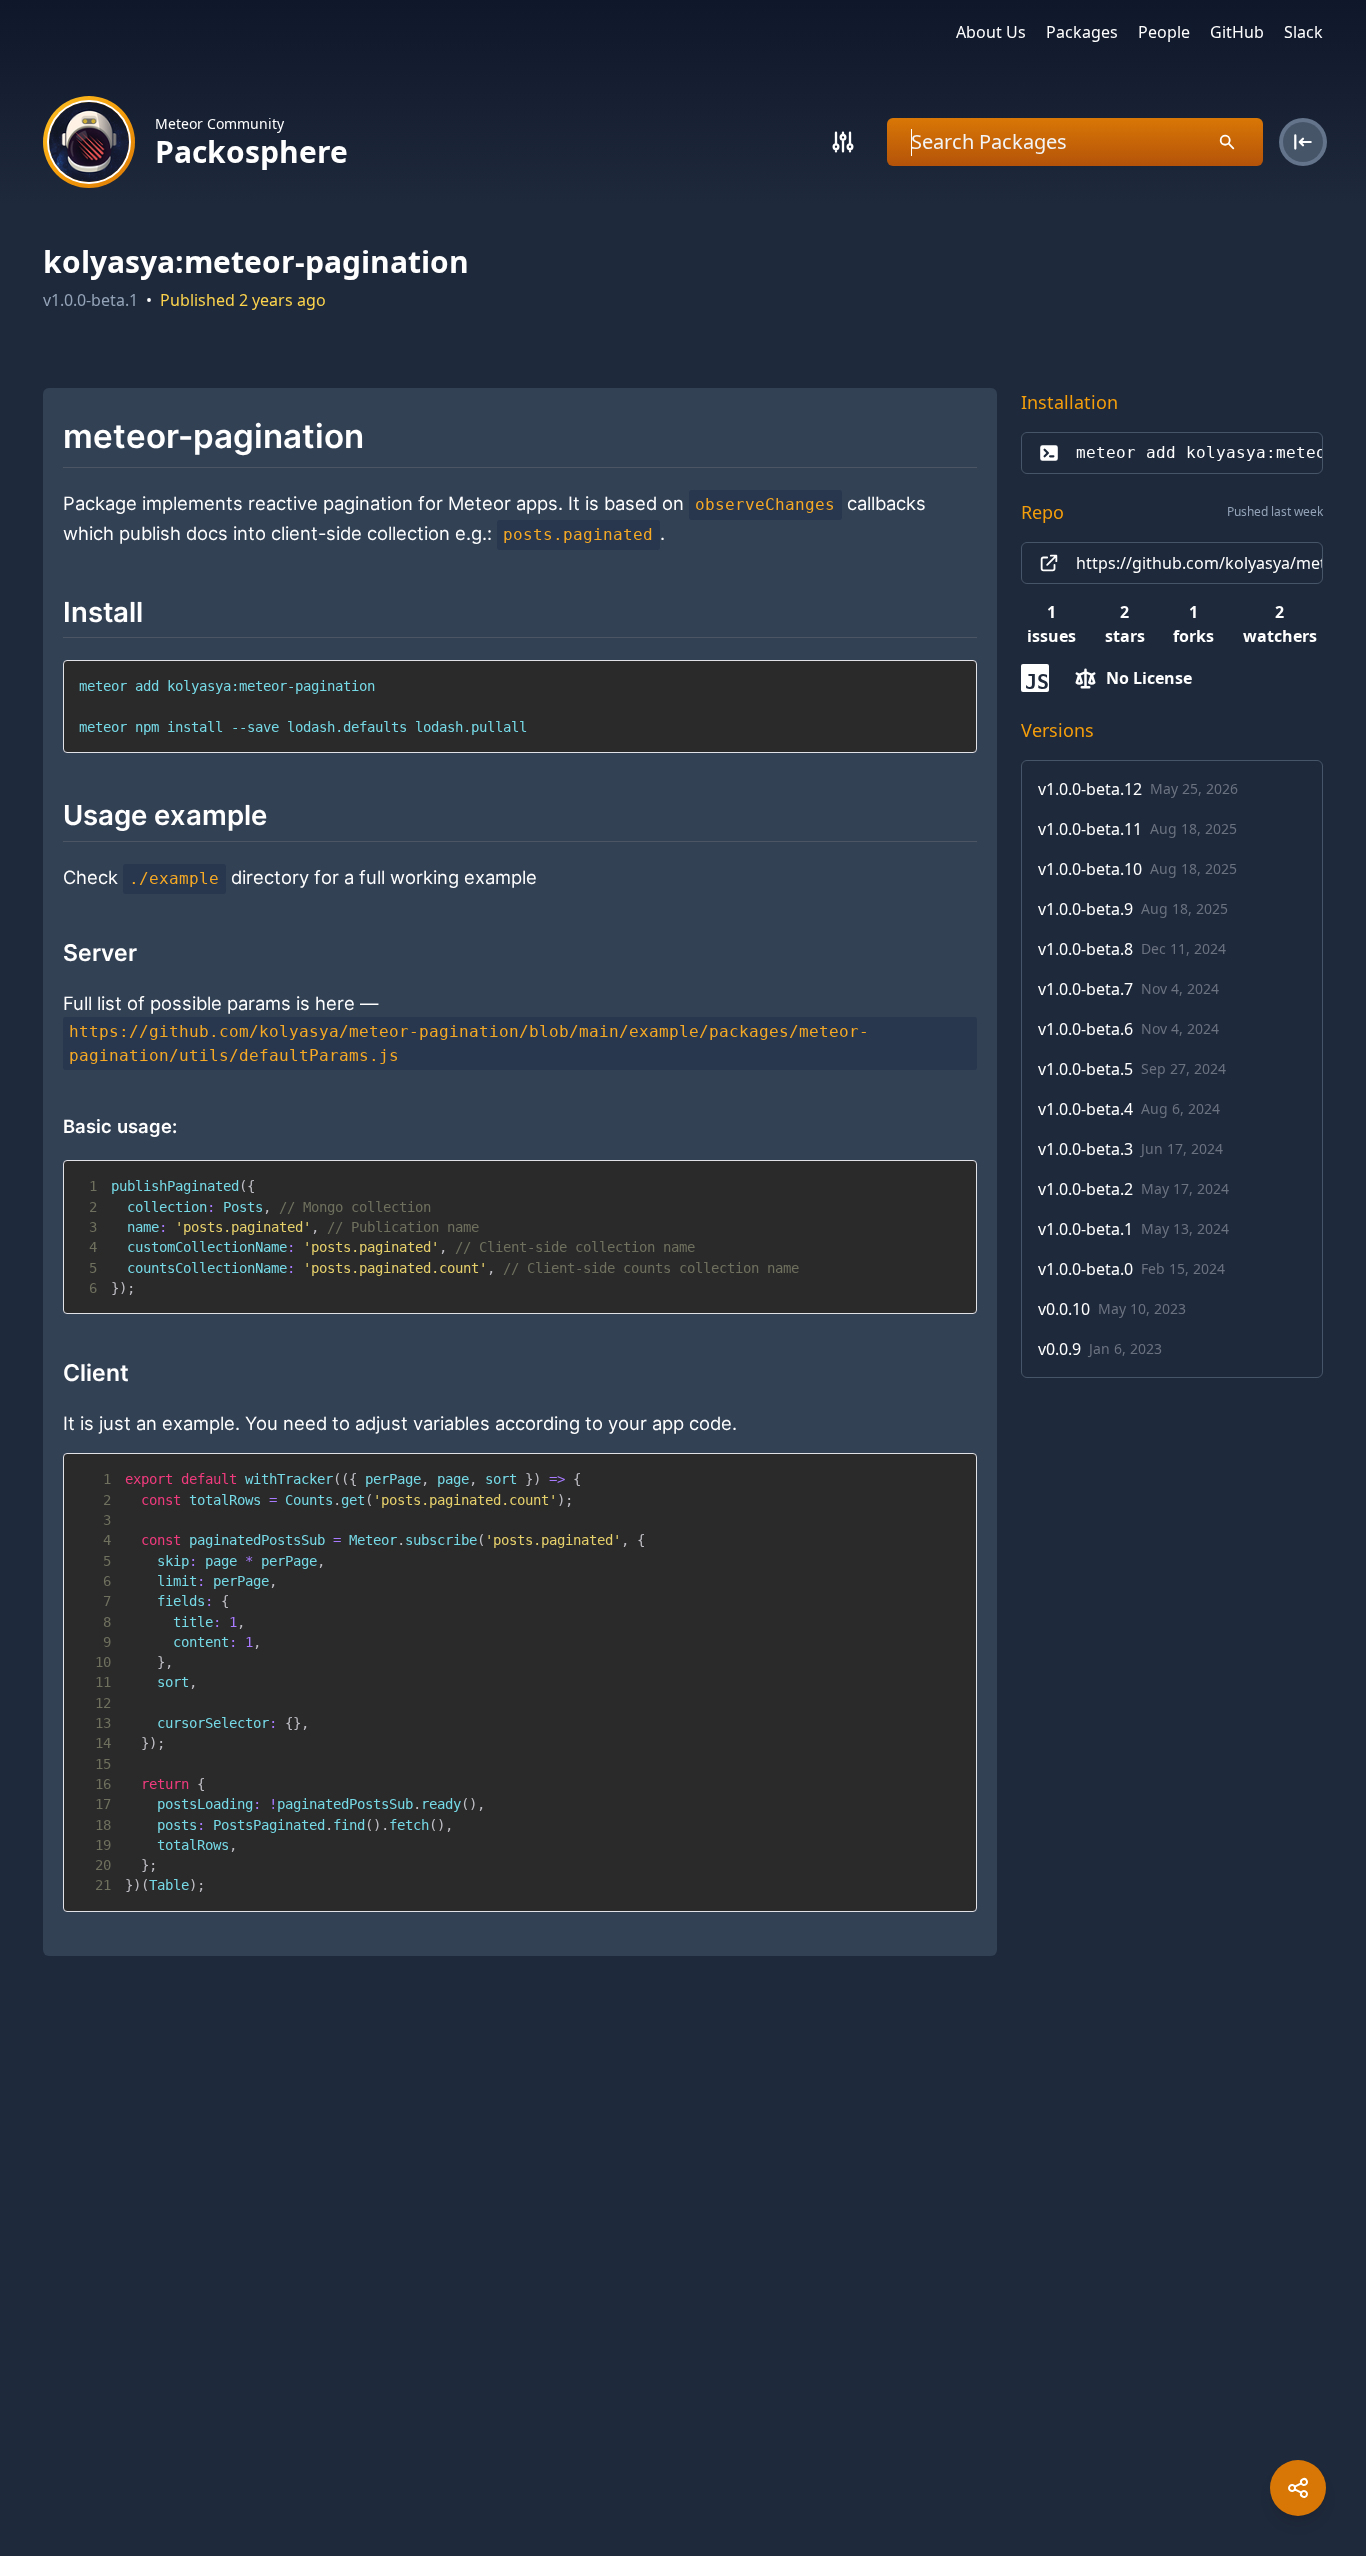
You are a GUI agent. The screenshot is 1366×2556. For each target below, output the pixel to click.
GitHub (1237, 32)
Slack (1303, 32)
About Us (991, 32)
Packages (1082, 32)
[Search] (843, 142)
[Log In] (1303, 142)
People (1164, 32)
